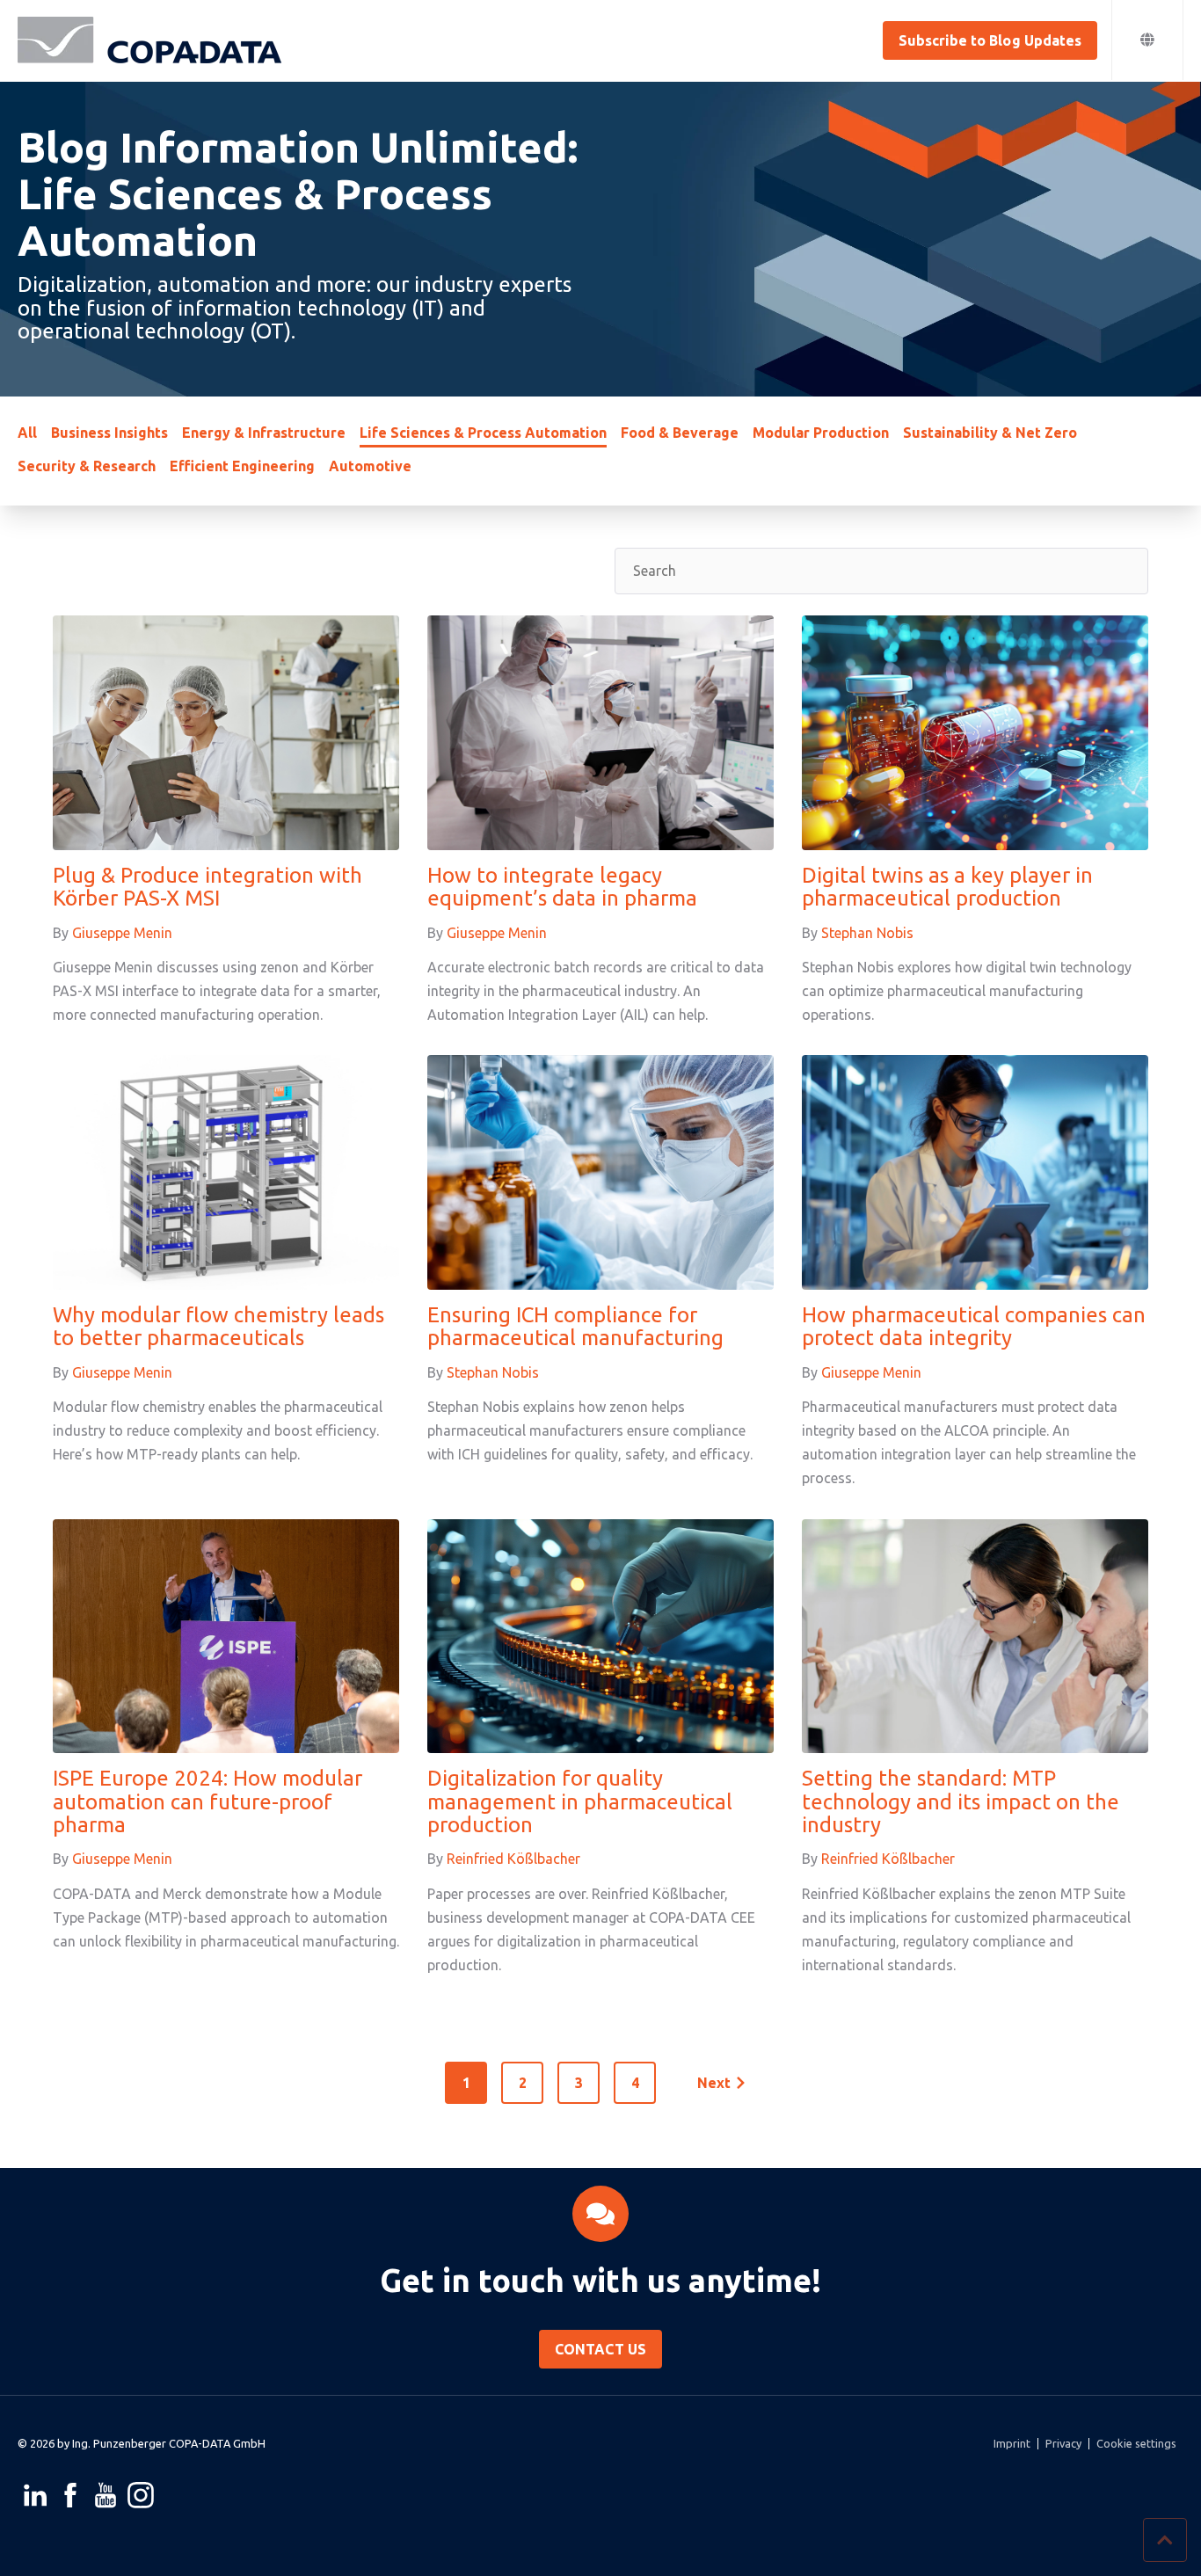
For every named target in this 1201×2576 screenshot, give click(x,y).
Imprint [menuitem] (1012, 2444)
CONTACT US (600, 2349)
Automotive (370, 466)
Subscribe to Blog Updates (990, 40)
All (27, 433)
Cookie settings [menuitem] (1136, 2444)
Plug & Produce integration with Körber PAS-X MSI (207, 887)
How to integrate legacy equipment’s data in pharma (562, 887)
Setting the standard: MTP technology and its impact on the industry (961, 1801)
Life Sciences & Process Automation (483, 433)
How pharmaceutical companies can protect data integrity (974, 1326)
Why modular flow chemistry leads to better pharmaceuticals (218, 1326)
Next (714, 2083)
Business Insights (109, 433)
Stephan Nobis (867, 933)
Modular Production (821, 433)
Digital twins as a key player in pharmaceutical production (947, 887)
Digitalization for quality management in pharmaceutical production (580, 1801)
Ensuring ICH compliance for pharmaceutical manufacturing (575, 1326)
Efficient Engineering (242, 466)
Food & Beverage (680, 433)
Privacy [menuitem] (1063, 2444)
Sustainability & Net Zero (990, 433)
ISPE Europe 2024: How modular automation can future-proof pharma (207, 1801)
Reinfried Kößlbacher (513, 1859)
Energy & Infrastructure (264, 433)
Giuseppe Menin (122, 933)
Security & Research (87, 466)
